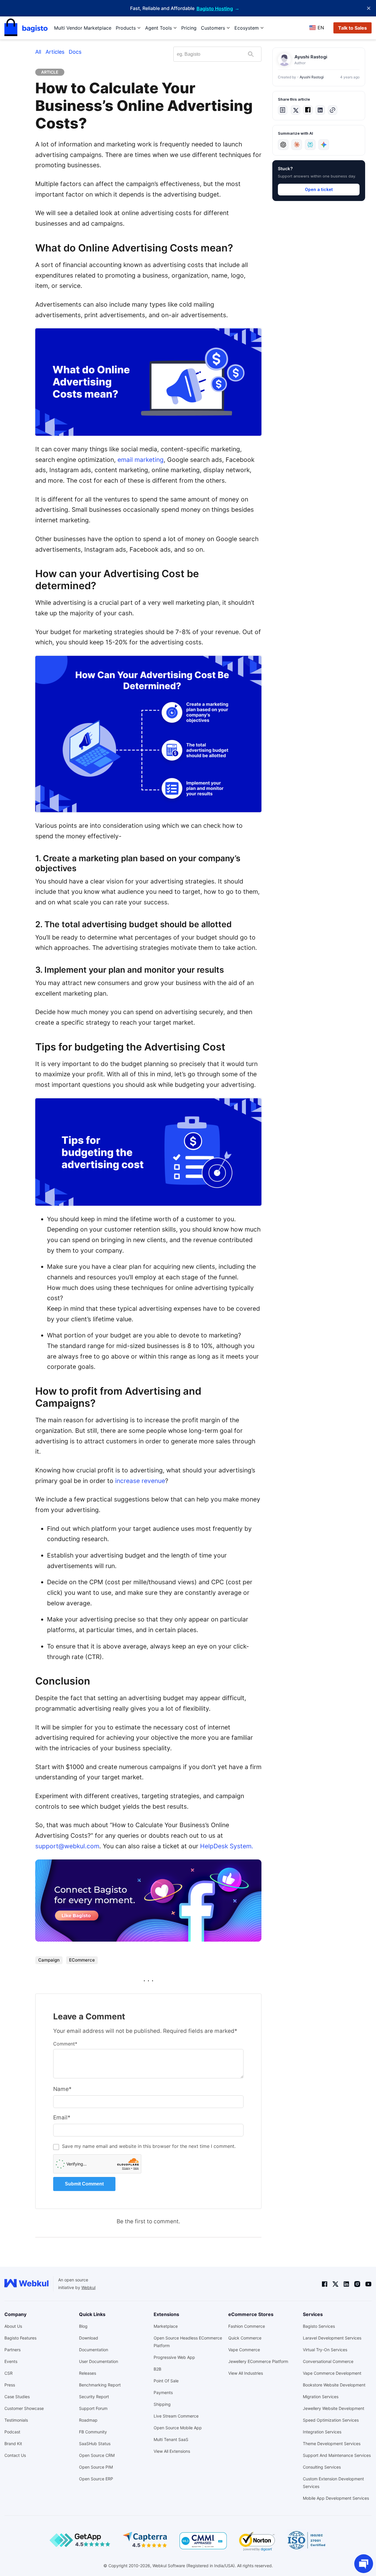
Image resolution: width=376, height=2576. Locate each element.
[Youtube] (368, 2284)
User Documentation (99, 2361)
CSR (9, 2373)
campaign (49, 1960)
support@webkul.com (67, 1846)
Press (10, 2385)
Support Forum (93, 2408)
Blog (83, 2326)
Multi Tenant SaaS (171, 2439)
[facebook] (325, 2284)
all (38, 52)
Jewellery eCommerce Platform (258, 2361)
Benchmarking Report (100, 2385)
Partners (12, 2350)
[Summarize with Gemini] (324, 145)
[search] (251, 54)
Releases (88, 2373)
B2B (157, 2369)
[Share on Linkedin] (320, 110)
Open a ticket (319, 189)
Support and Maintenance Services (337, 2455)
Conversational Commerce (328, 2361)
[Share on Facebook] (308, 110)
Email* (62, 2118)
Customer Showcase (24, 2408)
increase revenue (140, 1481)
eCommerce (82, 1960)
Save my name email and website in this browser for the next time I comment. (149, 2146)
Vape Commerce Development (332, 2373)
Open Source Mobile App (178, 2428)
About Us (13, 2326)
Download (89, 2338)
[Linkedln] (346, 2284)
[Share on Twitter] (296, 110)
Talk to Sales (352, 28)
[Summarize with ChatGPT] (283, 145)
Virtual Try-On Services (325, 2350)
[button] (283, 110)
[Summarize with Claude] (297, 145)
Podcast (12, 2432)
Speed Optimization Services (331, 2420)
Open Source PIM (96, 2467)
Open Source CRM (97, 2455)
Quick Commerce (245, 2338)
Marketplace (166, 2326)
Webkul (88, 2287)
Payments (163, 2392)
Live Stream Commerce (176, 2416)
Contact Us (15, 2455)
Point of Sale (166, 2381)
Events (11, 2361)
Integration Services (322, 2432)
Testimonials (16, 2420)
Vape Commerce (244, 2350)
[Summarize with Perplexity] (310, 145)
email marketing (141, 460)
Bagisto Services (319, 2326)
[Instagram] (357, 2284)
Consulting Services (322, 2467)
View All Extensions (172, 2451)
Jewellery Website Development (334, 2408)
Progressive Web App (174, 2357)
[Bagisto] (26, 28)
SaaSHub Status (95, 2444)
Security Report (94, 2397)
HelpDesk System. (227, 1846)
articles (55, 52)
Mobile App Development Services (336, 2498)
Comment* (65, 2044)
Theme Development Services (332, 2444)
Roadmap (88, 2420)
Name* (62, 2089)
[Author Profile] (284, 60)
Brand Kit (13, 2444)
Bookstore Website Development (334, 2385)
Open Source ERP (96, 2479)
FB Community (93, 2432)
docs (75, 52)
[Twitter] (335, 2284)
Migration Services (321, 2397)
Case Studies (17, 2397)
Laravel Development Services (332, 2338)
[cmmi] (203, 2541)
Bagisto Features (20, 2338)
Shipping (162, 2404)
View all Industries (246, 2373)
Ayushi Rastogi (312, 77)
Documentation (94, 2350)
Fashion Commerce (247, 2326)
